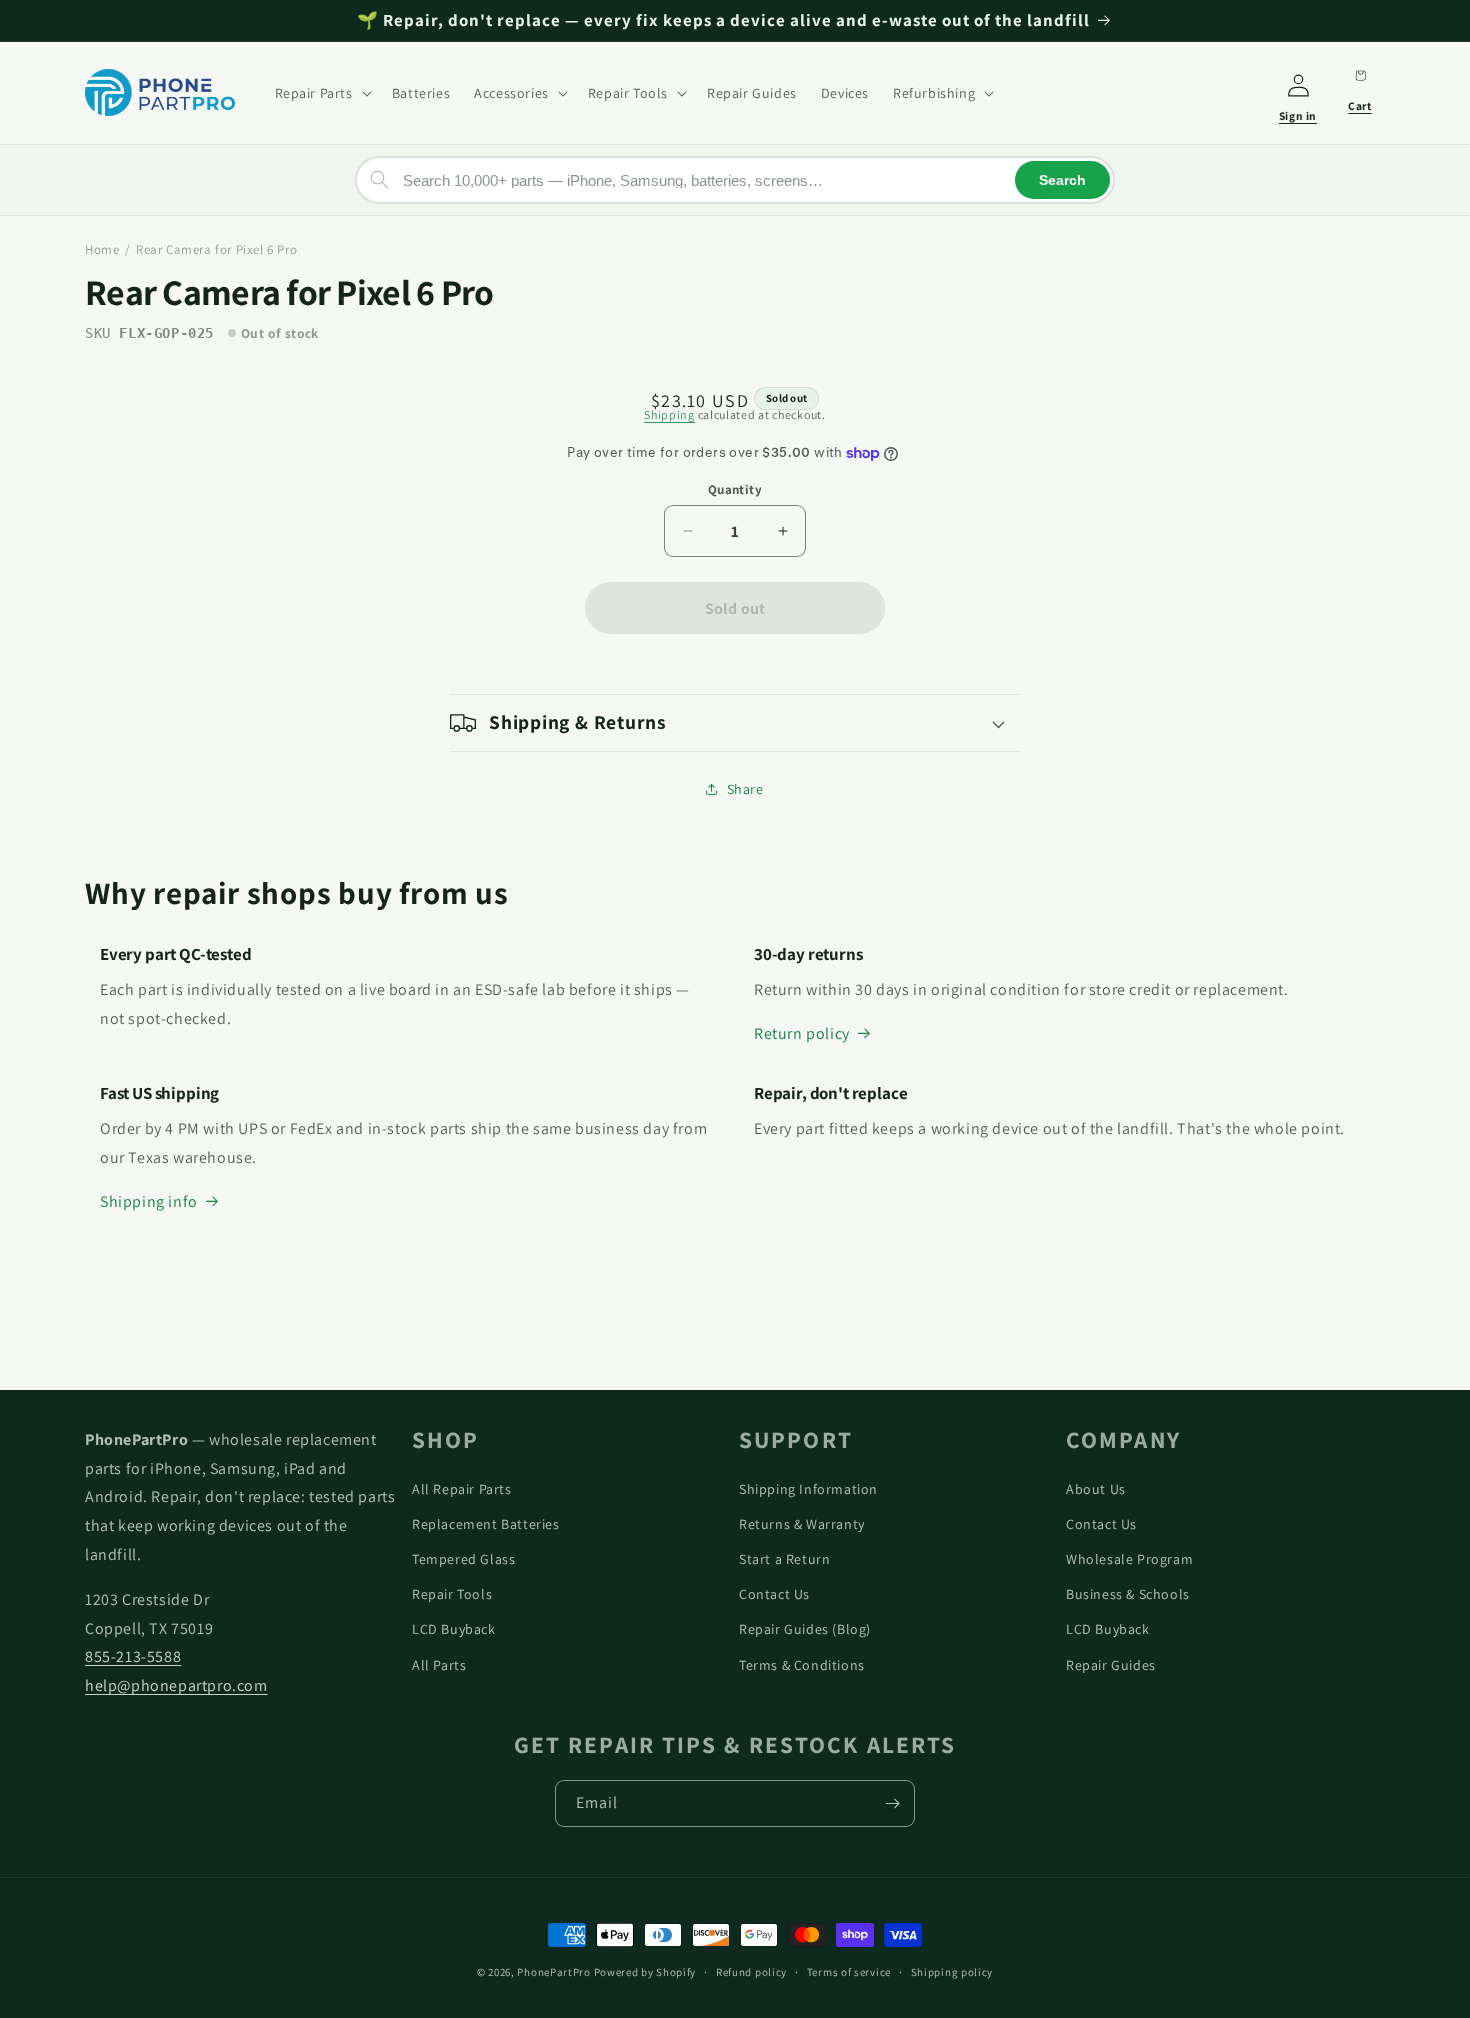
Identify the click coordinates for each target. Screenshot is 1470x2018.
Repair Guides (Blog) (805, 1629)
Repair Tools (452, 1594)
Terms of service (849, 1972)
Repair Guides (1111, 1665)
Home (102, 249)
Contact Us (774, 1594)
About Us (1096, 1489)
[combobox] (735, 180)
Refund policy (751, 1972)
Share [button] (745, 789)
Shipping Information (808, 1489)
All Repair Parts (462, 1489)
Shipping (669, 414)
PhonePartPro (553, 1972)
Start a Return (784, 1559)
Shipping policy (952, 1972)
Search (1062, 180)
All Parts (439, 1665)
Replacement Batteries (486, 1524)
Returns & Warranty (802, 1524)
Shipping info (149, 1201)
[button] (321, 92)
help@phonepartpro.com (176, 1685)
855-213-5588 (133, 1656)
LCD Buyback (454, 1629)
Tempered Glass (463, 1559)
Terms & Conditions (802, 1665)
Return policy (802, 1033)
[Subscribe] (892, 1803)
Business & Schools (1128, 1594)
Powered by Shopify (645, 1972)
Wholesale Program (1129, 1559)
